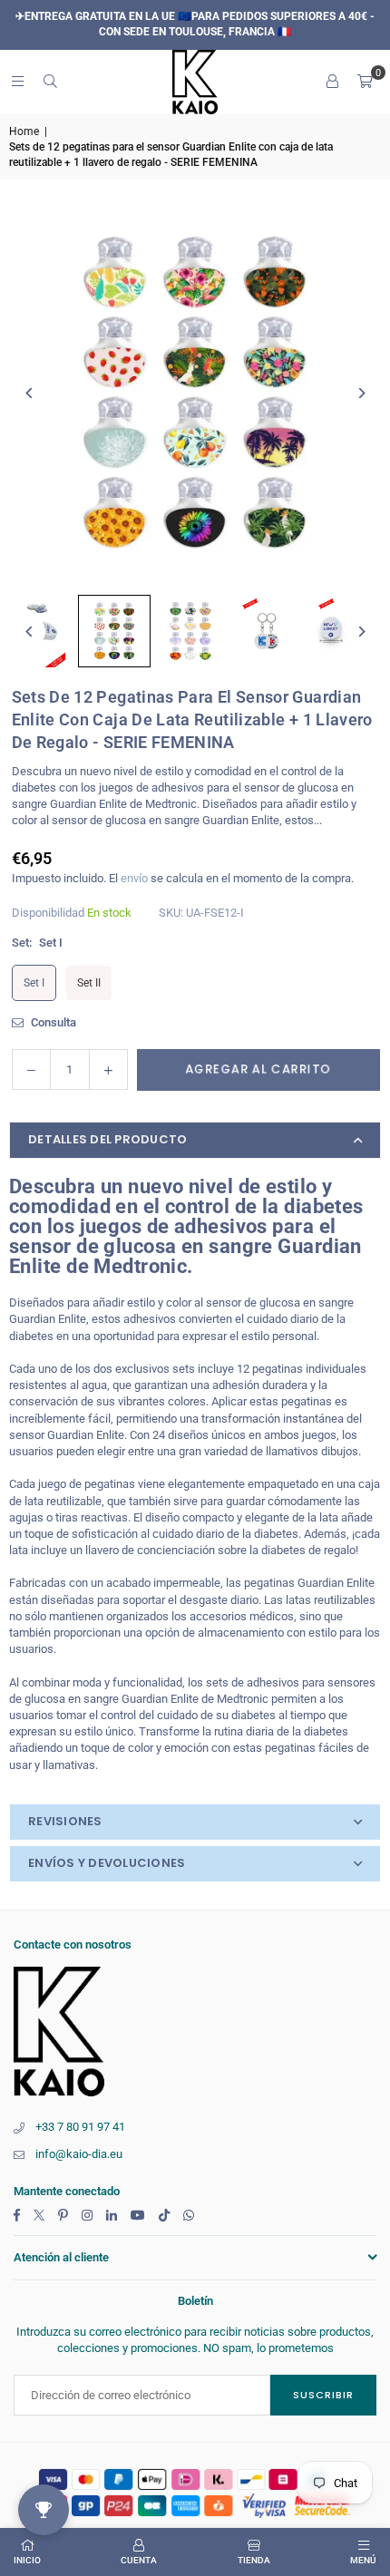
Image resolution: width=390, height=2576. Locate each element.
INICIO (27, 2560)
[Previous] (29, 393)
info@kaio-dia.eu (79, 2154)
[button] (365, 82)
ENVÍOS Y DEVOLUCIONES (107, 1863)
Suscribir (323, 2395)
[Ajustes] (332, 82)
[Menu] (17, 81)
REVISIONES (65, 1821)
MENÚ (363, 2560)
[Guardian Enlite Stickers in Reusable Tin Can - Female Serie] (114, 631)
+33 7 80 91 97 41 (80, 2127)
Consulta (52, 1022)
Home (24, 131)
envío (134, 878)
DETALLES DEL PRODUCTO (107, 1139)
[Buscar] (50, 81)
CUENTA (139, 2560)
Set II (89, 983)
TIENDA (254, 2560)
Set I (34, 983)
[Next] (361, 393)
